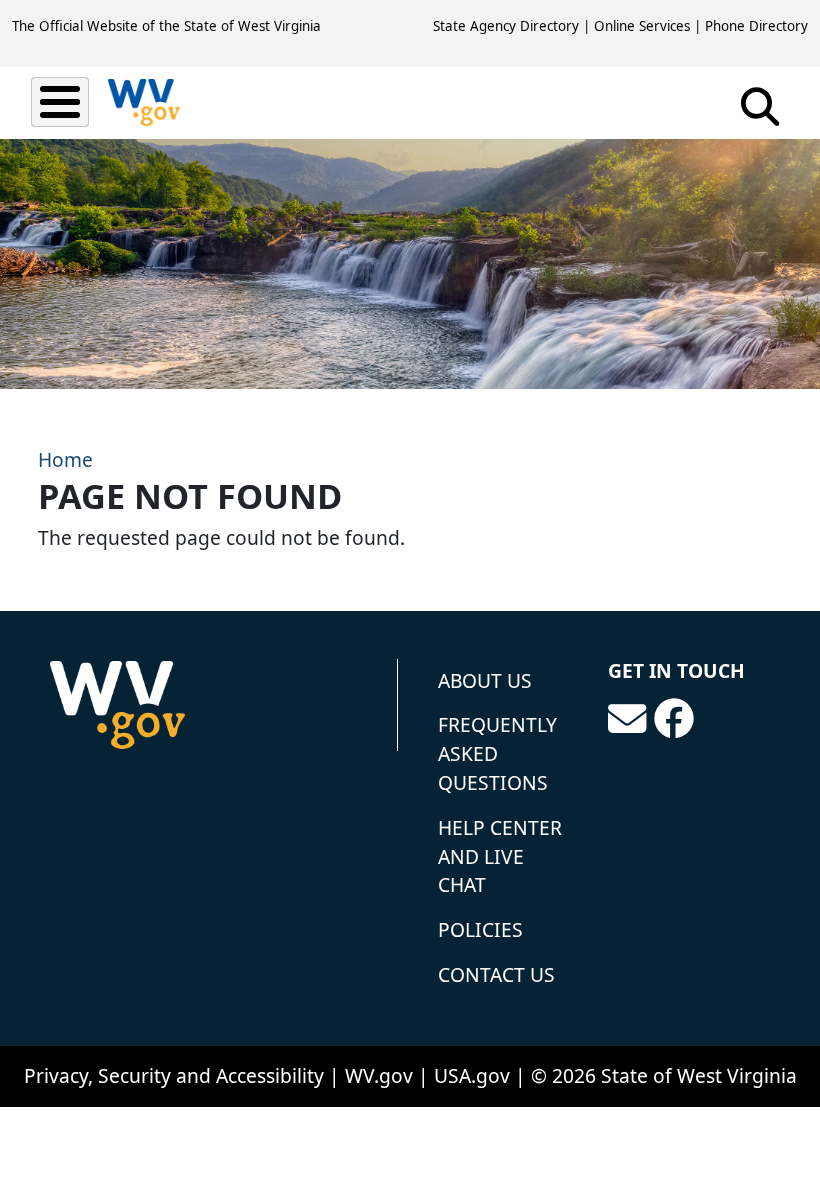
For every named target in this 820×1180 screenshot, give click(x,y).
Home (65, 459)
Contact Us (496, 974)
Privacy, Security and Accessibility (174, 1075)
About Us (485, 680)
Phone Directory (756, 26)
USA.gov (472, 1075)
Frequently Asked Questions (497, 753)
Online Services (642, 26)
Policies (480, 929)
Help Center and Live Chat (500, 856)
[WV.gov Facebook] (674, 719)
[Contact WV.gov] (627, 719)
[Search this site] (760, 113)
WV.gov (379, 1075)
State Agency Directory (506, 26)
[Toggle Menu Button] (60, 102)
